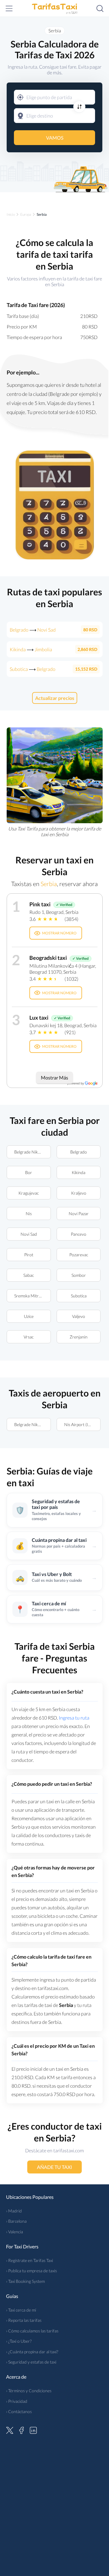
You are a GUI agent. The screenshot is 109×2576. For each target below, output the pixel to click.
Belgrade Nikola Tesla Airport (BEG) (33, 1152)
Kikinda (79, 1172)
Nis (28, 1214)
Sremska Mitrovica (31, 1296)
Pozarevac (78, 1255)
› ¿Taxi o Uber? (19, 2341)
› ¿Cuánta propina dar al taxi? (32, 2352)
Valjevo (79, 1316)
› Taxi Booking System (25, 2281)
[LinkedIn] (33, 2429)
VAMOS (55, 138)
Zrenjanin (79, 1337)
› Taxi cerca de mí (21, 2310)
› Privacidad (17, 2401)
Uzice (28, 1316)
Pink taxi (40, 904)
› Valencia (15, 2232)
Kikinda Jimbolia (31, 649)
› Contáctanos (19, 2411)
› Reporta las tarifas (24, 2320)
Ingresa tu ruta (74, 1718)
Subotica (78, 1296)
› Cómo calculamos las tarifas (32, 2331)
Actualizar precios (55, 698)
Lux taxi (39, 1018)
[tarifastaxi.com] (54, 8)
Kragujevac (29, 1193)
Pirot (28, 1255)
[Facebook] (21, 2429)
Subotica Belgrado (33, 669)
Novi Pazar (78, 1214)
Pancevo (79, 1234)
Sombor (78, 1275)
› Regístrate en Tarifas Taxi (30, 2260)
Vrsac (29, 1337)
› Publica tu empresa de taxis (31, 2271)
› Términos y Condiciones (29, 2391)
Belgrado (79, 1152)
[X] (10, 2429)
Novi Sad (28, 1234)
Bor (29, 1172)
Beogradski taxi (48, 958)
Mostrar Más (54, 1078)
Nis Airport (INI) (79, 1424)
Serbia (55, 31)
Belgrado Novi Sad (33, 630)
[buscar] (100, 8)
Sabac (29, 1275)
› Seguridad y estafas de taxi (31, 2362)
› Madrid (14, 2211)
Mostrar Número (59, 933)
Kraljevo (78, 1193)
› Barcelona (16, 2221)
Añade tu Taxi (54, 2167)
